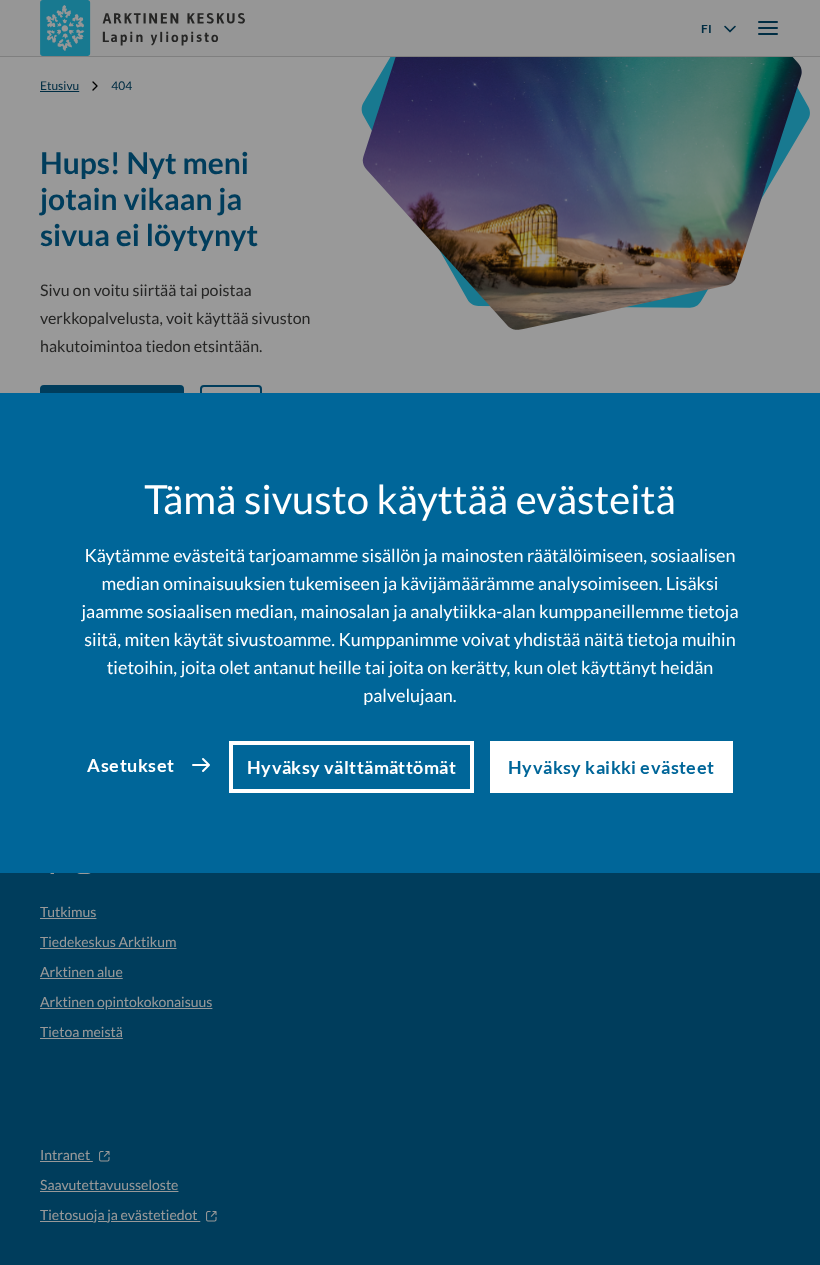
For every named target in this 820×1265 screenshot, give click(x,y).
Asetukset (130, 765)
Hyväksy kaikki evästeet (611, 767)
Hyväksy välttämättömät (351, 767)
